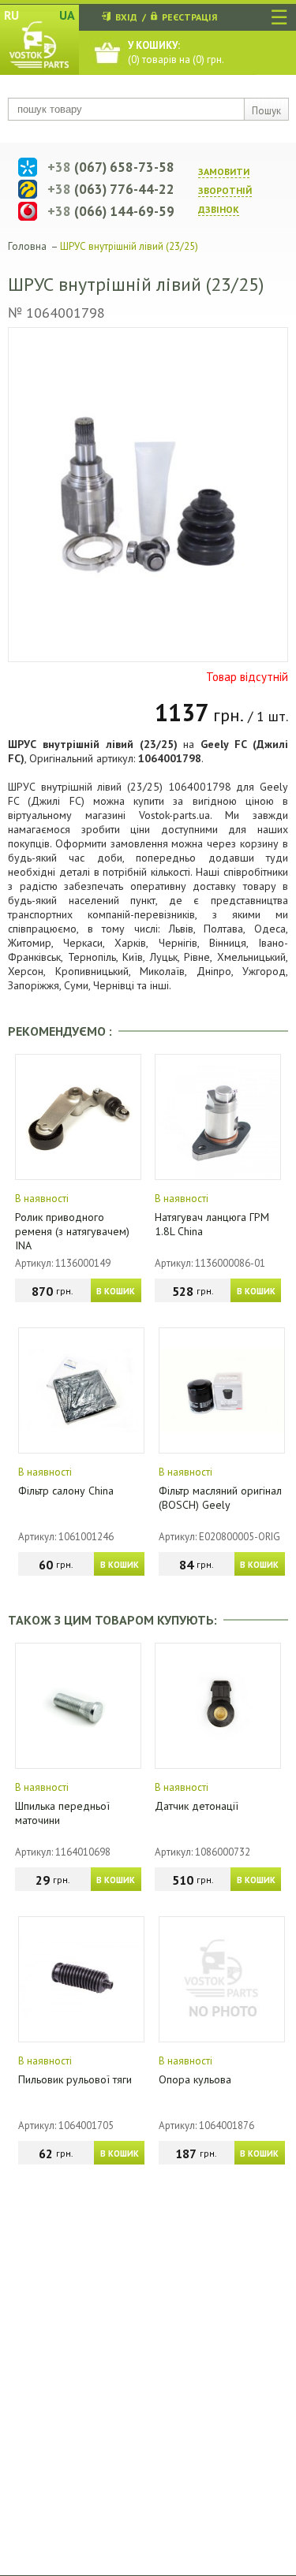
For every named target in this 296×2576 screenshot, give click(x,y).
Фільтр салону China (66, 1491)
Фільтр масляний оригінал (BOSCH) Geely (220, 1498)
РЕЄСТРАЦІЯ (189, 17)
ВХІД (126, 17)
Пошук (266, 111)
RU (11, 15)
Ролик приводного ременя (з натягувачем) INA (72, 1231)
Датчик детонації (197, 1806)
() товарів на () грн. (176, 52)
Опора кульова (195, 2079)
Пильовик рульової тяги (75, 2079)
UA (67, 15)
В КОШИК (116, 1291)
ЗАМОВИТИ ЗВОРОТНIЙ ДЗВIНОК (225, 190)
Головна (27, 246)
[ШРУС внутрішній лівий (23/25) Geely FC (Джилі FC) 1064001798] (148, 495)
